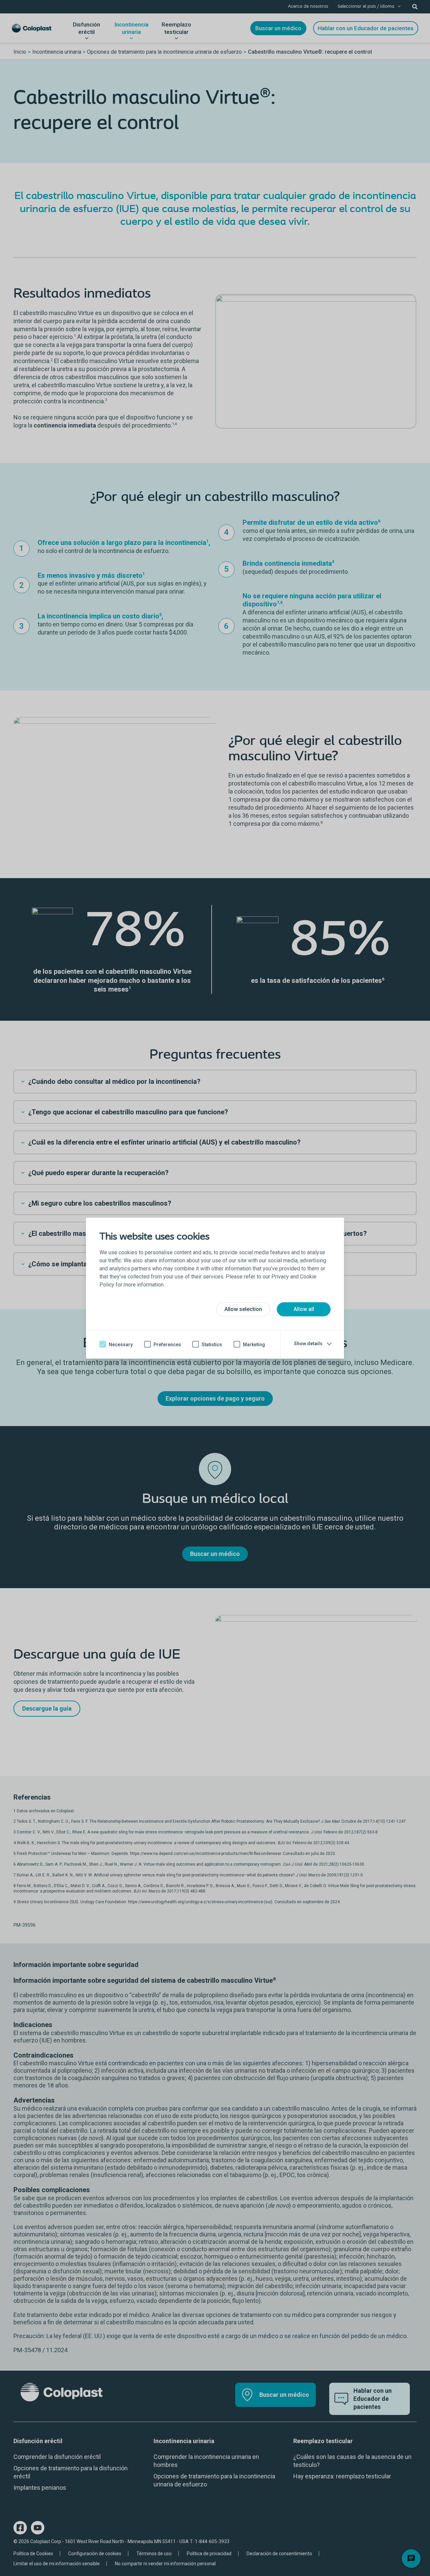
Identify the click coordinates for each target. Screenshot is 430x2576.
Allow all (304, 1309)
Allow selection (243, 1309)
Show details (308, 1344)
